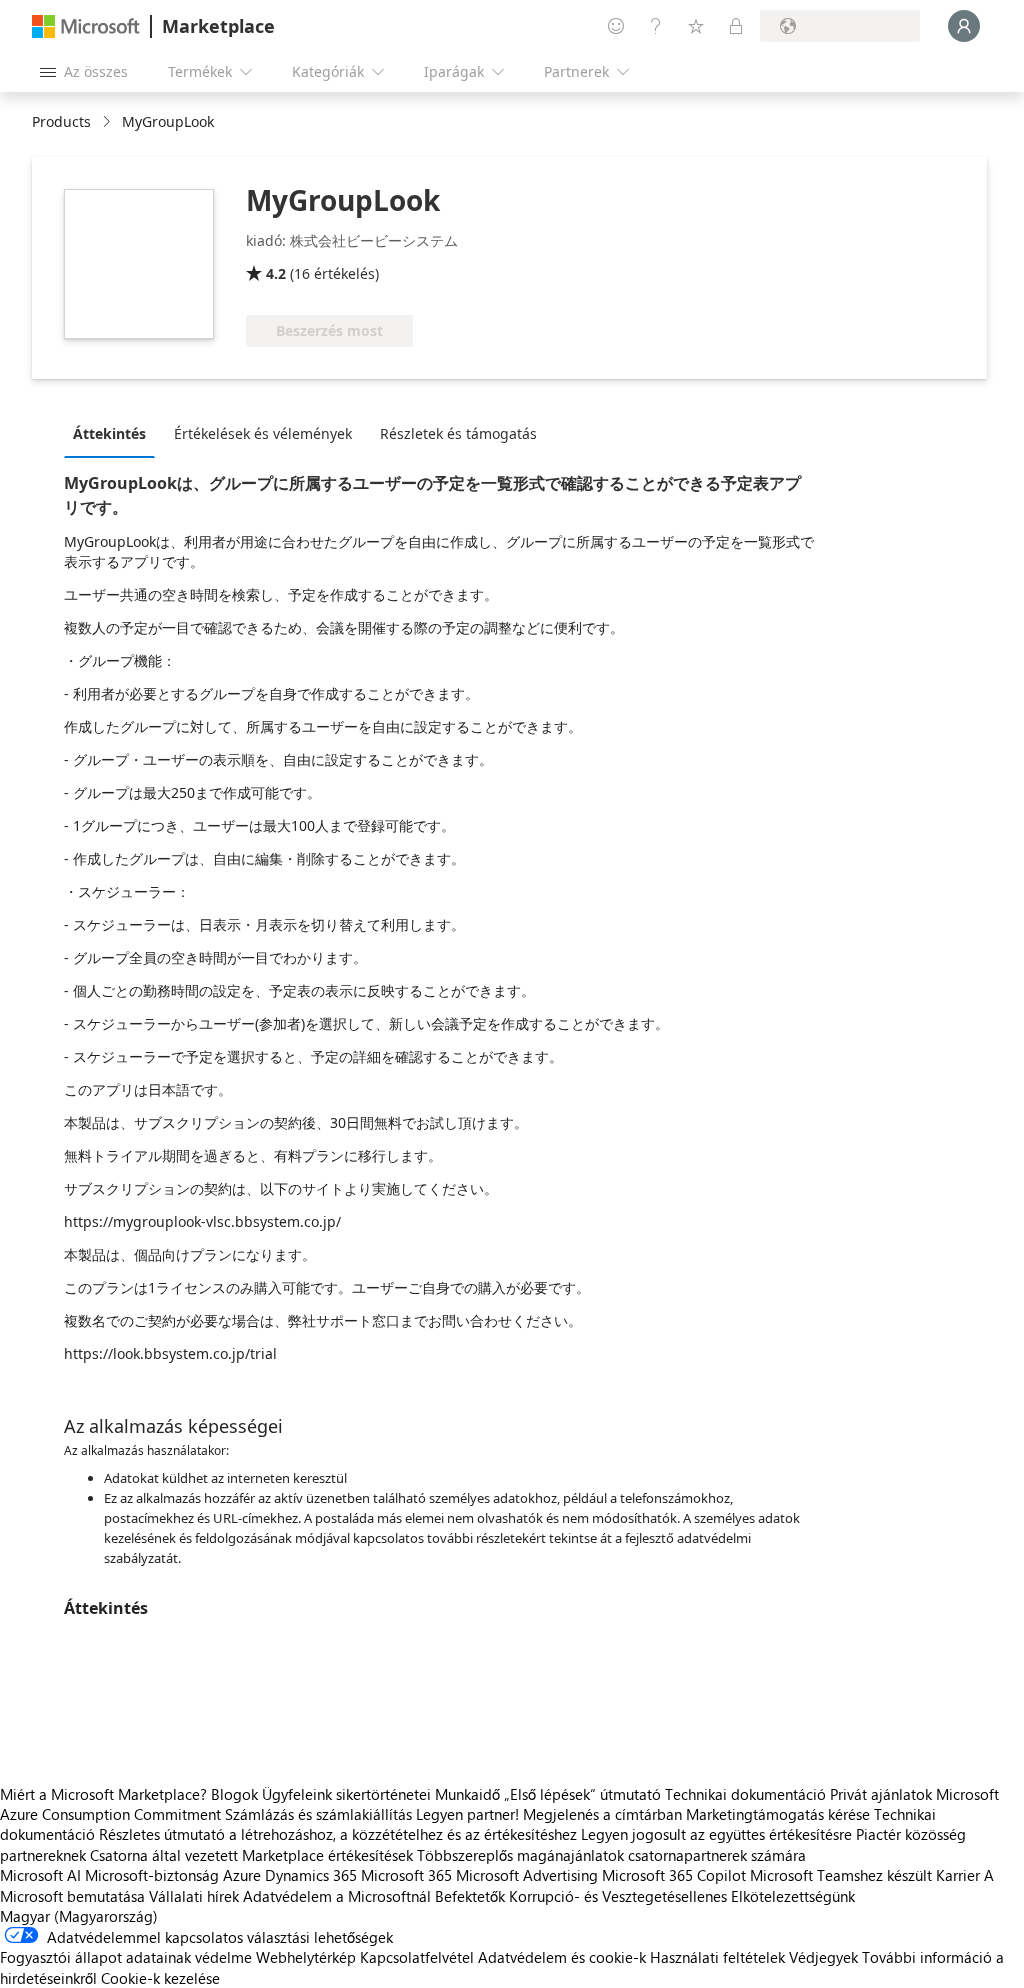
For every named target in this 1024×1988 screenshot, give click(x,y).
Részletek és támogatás (458, 433)
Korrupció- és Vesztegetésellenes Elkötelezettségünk (682, 1896)
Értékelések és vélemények (263, 433)
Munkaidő (467, 1794)
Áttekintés (109, 433)
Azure (242, 1875)
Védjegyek (823, 1957)
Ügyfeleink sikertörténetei (346, 1794)
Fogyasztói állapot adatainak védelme (126, 1957)
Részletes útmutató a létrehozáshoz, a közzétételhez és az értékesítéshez (338, 1834)
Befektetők (470, 1896)
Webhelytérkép (306, 1957)
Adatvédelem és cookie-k (562, 1957)
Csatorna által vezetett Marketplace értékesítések (251, 1855)
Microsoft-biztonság (152, 1875)
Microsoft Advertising (527, 1875)
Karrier (958, 1875)
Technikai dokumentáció (745, 1794)
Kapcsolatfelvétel (417, 1957)
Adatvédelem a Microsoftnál (337, 1896)
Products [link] (61, 121)
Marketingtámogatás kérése (778, 1814)
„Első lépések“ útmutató (582, 1794)
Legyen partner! (467, 1814)
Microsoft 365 (406, 1875)
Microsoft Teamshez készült (841, 1875)
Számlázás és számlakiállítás (318, 1814)
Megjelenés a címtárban (602, 1814)
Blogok (234, 1794)
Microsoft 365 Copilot (674, 1875)
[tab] (114, 433)
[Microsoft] (86, 26)
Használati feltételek (717, 1957)
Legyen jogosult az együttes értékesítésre (716, 1834)
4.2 (276, 273)
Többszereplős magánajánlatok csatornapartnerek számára (611, 1855)
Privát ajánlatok (881, 1794)
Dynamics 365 (311, 1875)
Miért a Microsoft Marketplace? (103, 1794)
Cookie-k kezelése (160, 1978)
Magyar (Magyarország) (79, 1916)
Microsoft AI (40, 1875)
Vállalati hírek (194, 1896)
